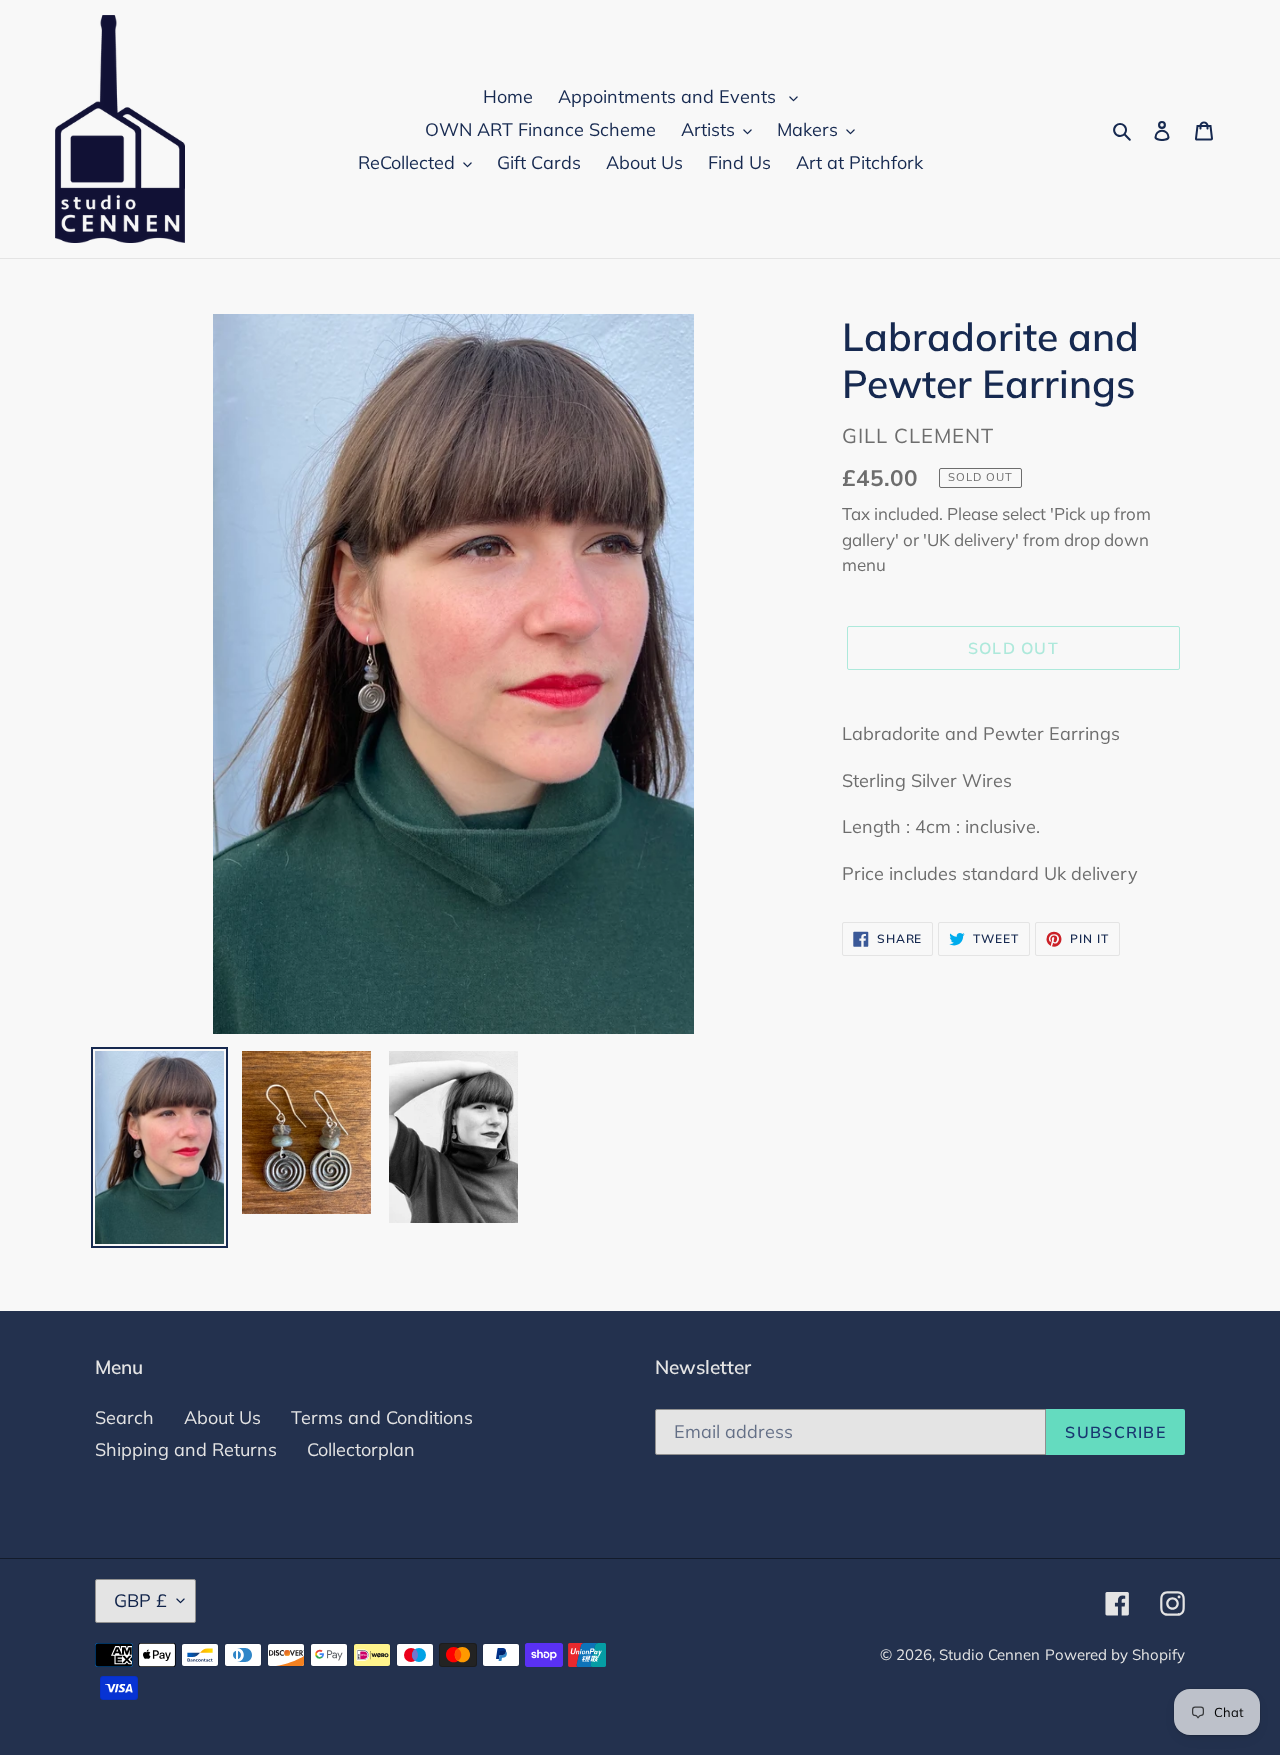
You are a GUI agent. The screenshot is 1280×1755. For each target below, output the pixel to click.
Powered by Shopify (1115, 1654)
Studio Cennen (989, 1654)
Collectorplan (361, 1449)
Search (124, 1417)
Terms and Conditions (382, 1417)
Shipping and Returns (186, 1449)
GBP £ (140, 1600)
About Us (222, 1417)
